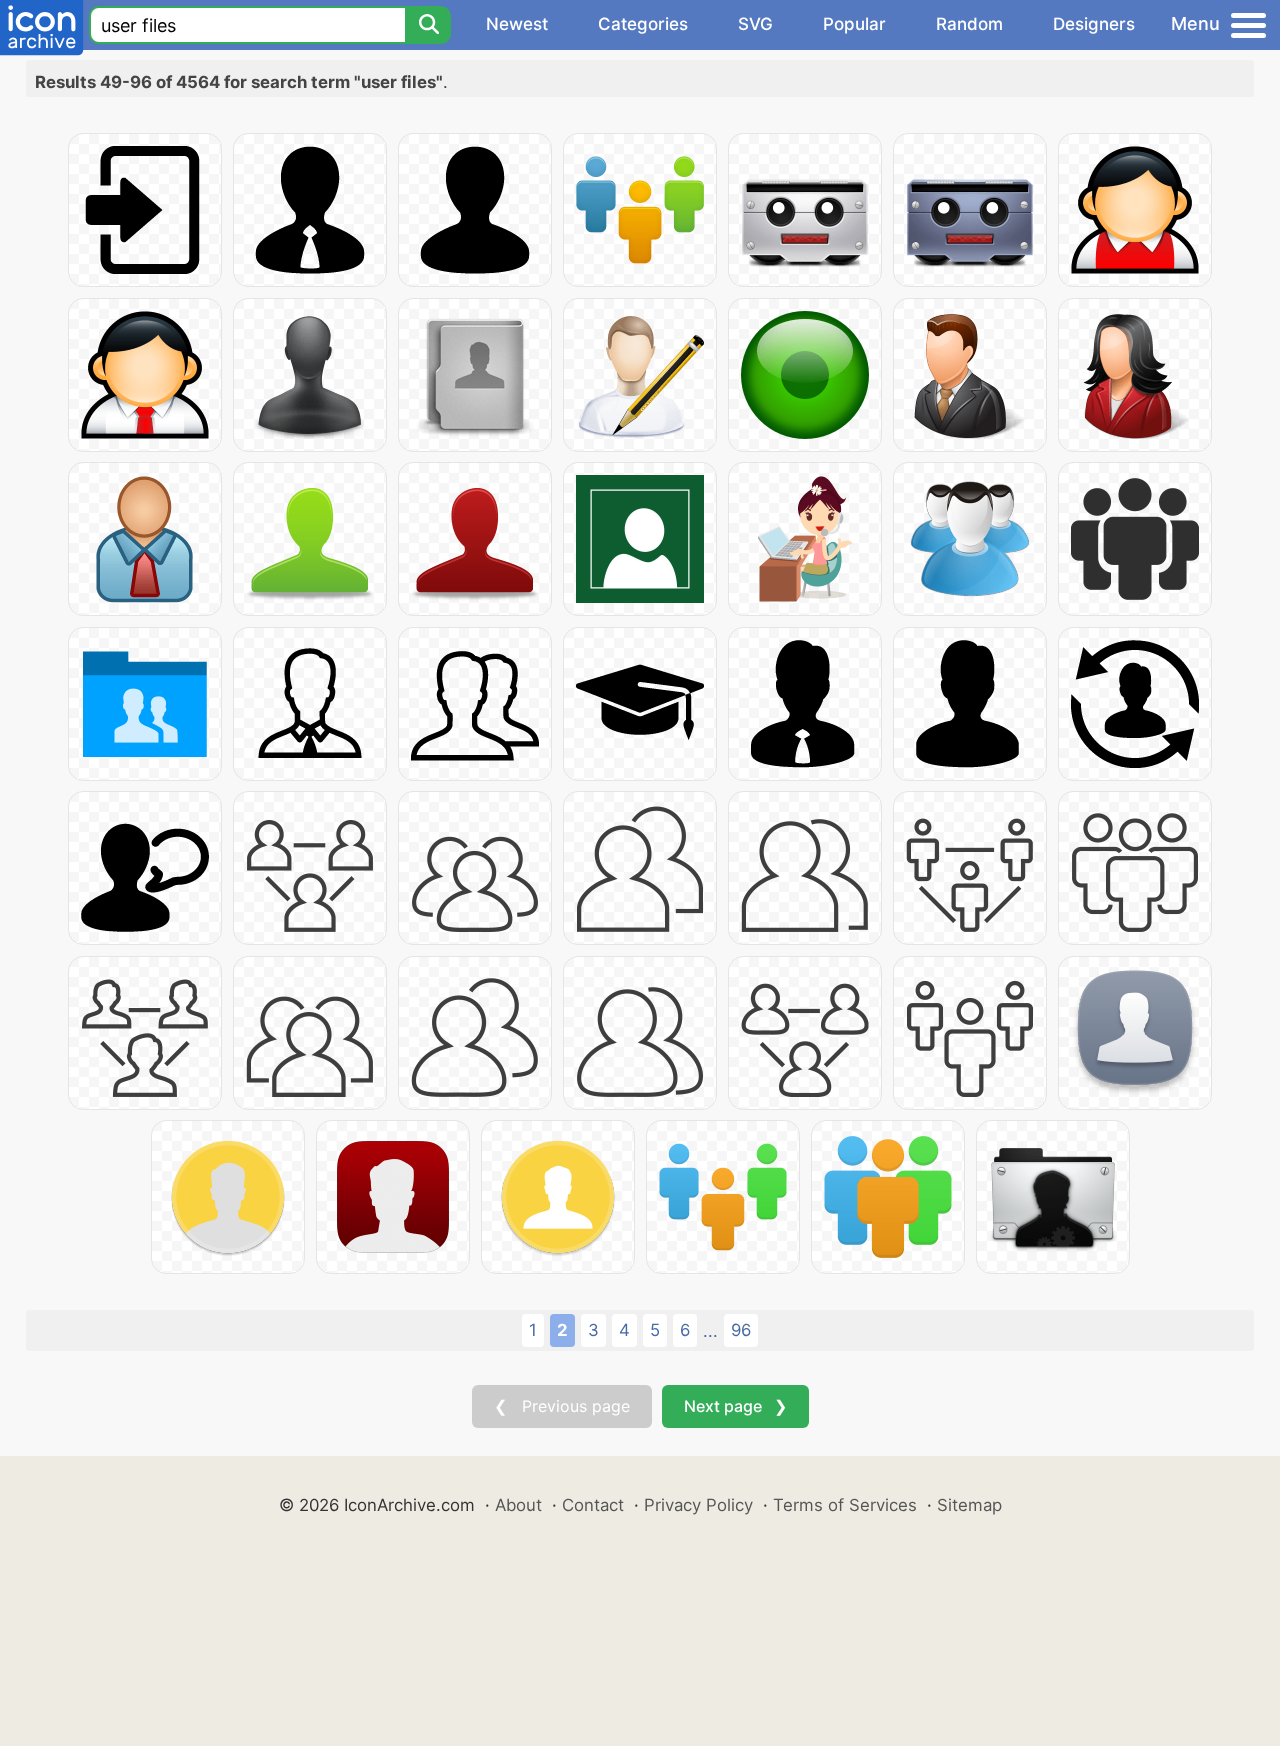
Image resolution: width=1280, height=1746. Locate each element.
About (518, 1505)
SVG (755, 24)
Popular (854, 24)
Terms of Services (845, 1505)
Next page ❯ (735, 1406)
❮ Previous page (562, 1406)
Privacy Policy (698, 1505)
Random (969, 24)
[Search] (428, 25)
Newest (517, 24)
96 (741, 1330)
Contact (593, 1505)
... (710, 1331)
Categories (643, 24)
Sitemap (969, 1505)
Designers (1094, 24)
